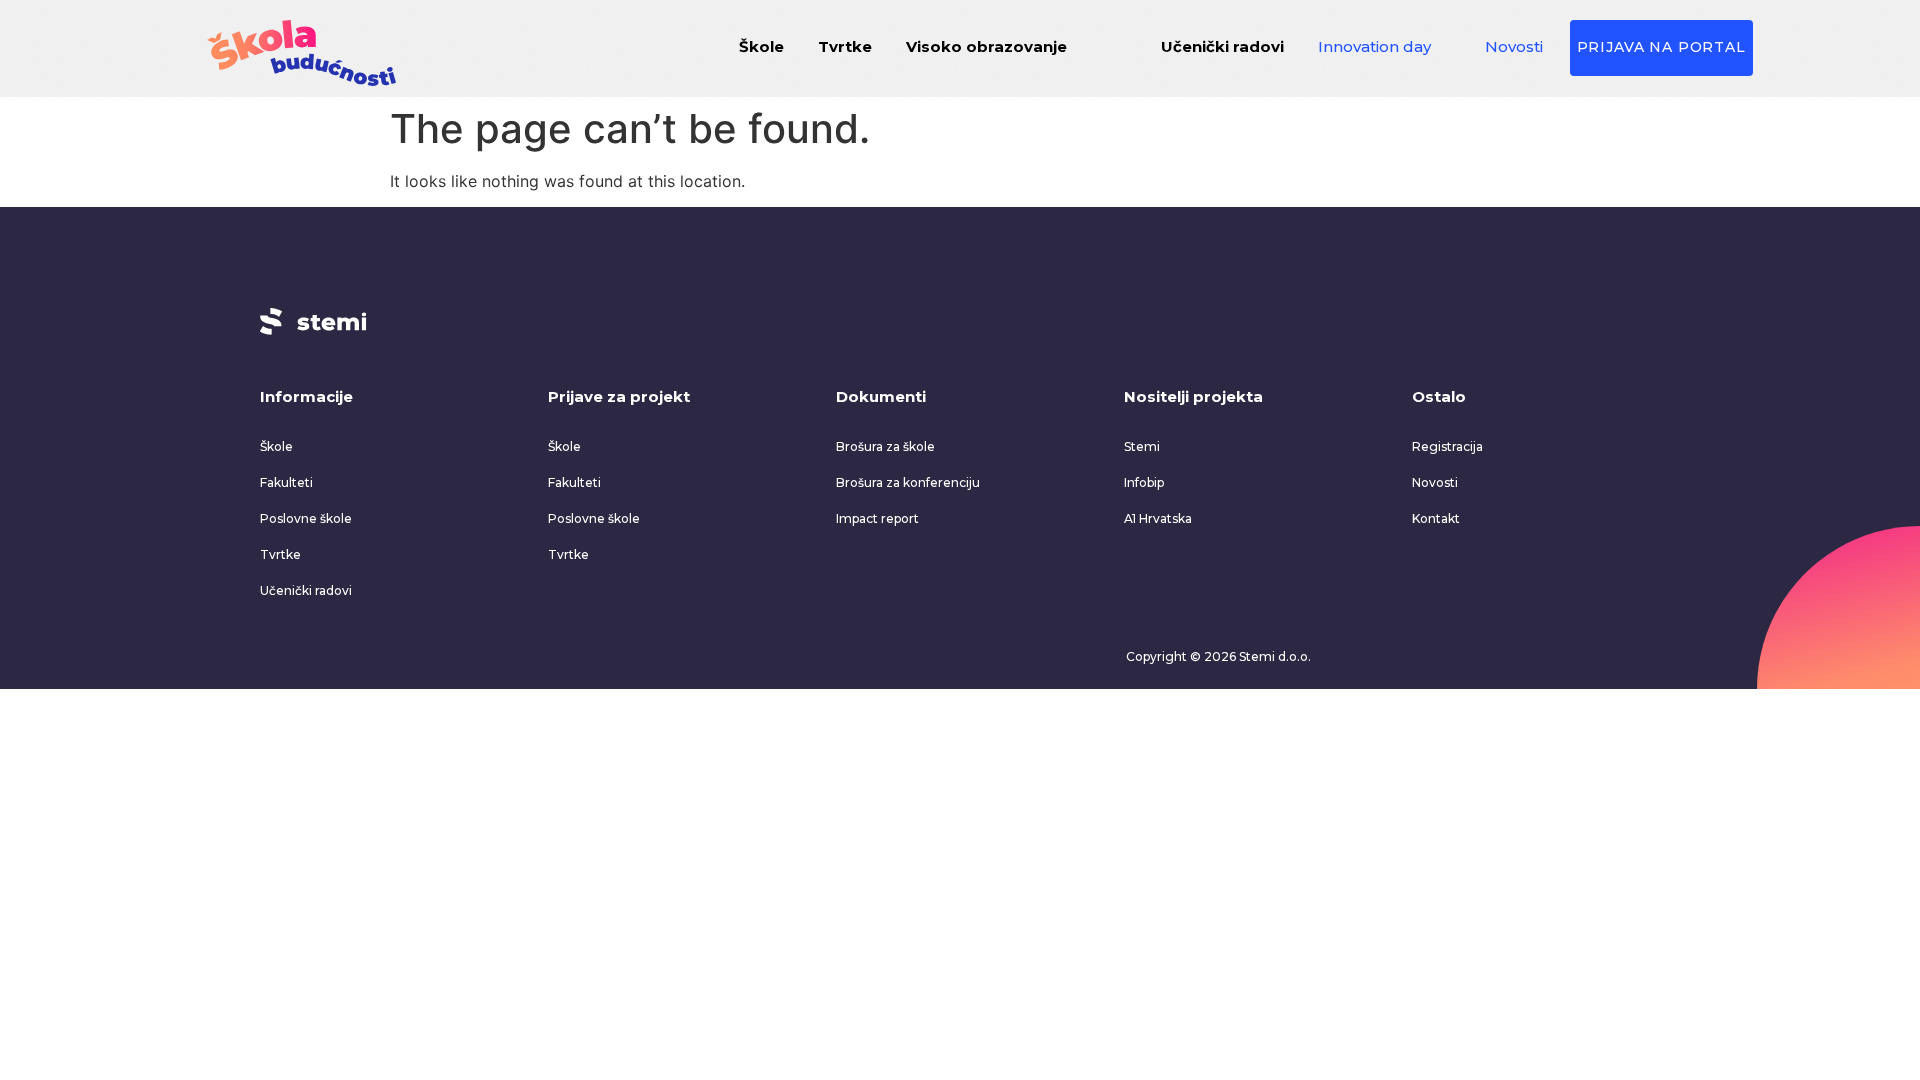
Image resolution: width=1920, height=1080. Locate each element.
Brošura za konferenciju (908, 482)
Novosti (1514, 46)
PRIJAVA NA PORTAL (1661, 47)
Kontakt (1436, 518)
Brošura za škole (885, 446)
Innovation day (1374, 46)
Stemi (1142, 446)
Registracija (1447, 446)
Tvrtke (845, 46)
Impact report (877, 518)
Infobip (1144, 482)
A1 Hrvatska (1158, 518)
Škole (761, 46)
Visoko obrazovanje (986, 46)
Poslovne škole (306, 518)
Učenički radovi (1222, 46)
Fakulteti (286, 482)
